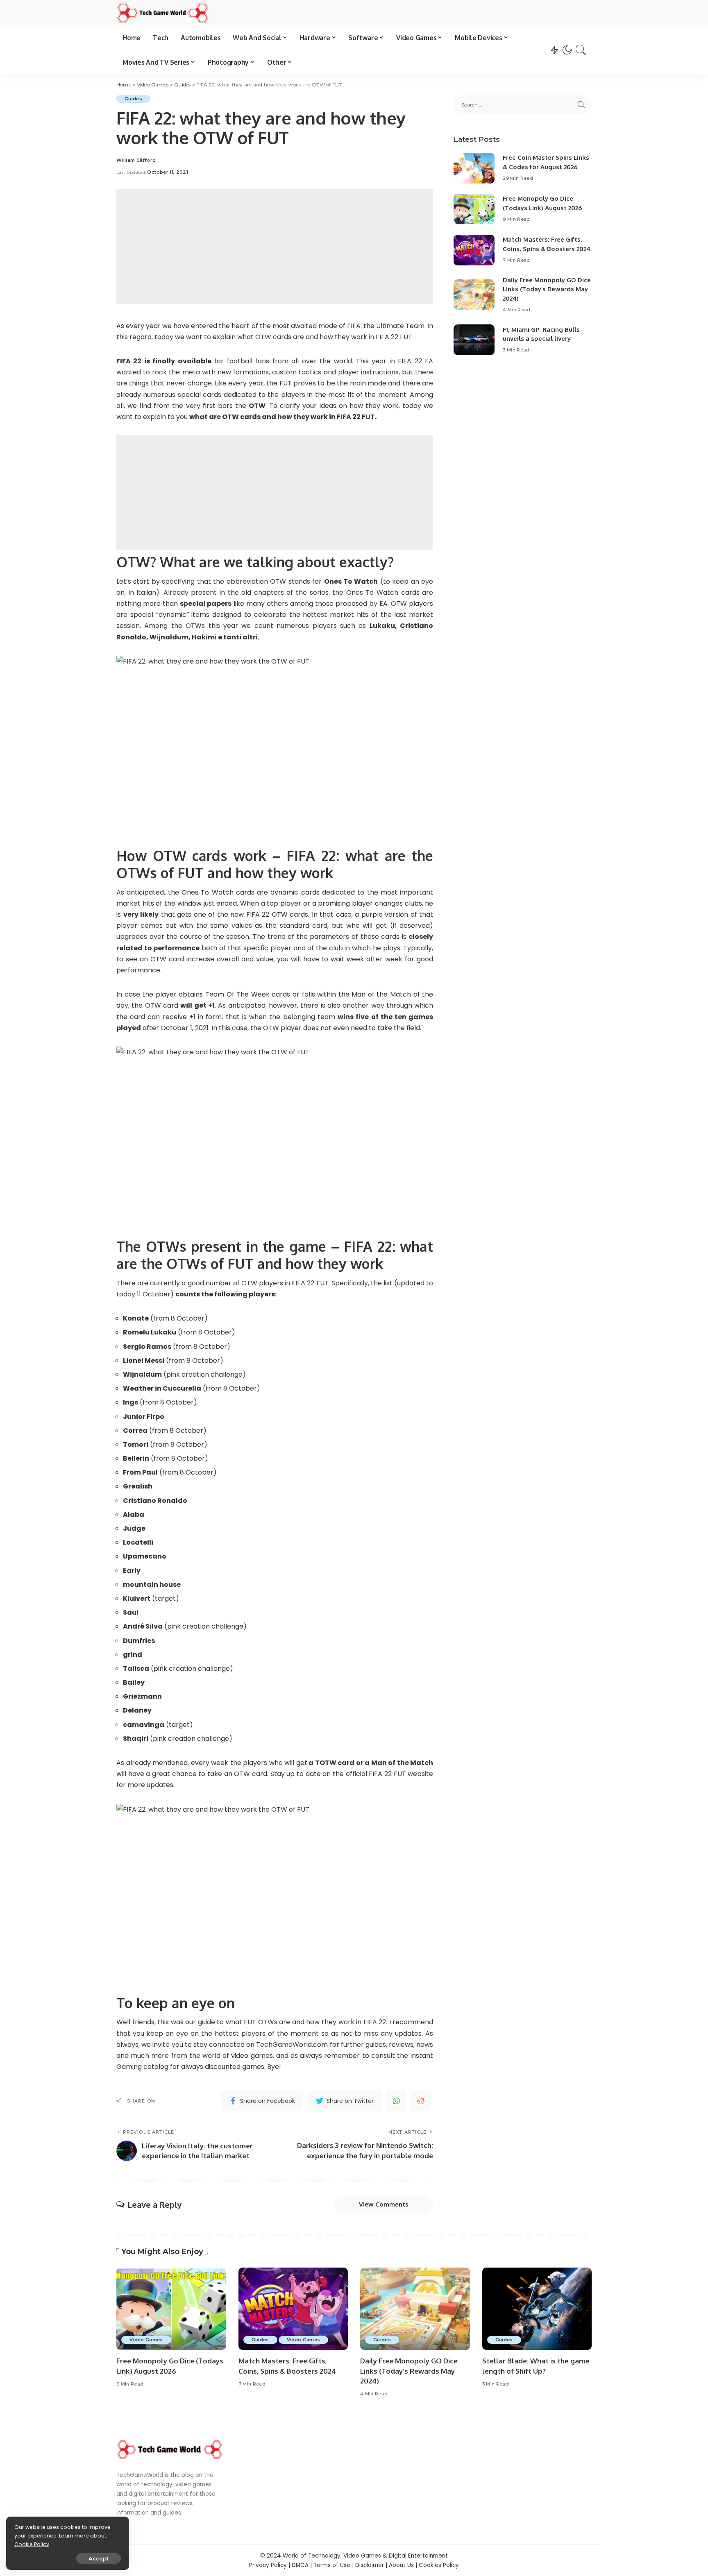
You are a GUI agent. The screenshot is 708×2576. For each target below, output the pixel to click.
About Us (401, 2565)
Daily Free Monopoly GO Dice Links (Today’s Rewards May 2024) (547, 289)
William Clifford (136, 160)
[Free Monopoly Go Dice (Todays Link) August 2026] (474, 209)
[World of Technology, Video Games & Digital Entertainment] (163, 13)
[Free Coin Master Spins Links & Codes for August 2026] (474, 168)
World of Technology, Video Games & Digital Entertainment (365, 2556)
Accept (99, 2558)
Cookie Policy (32, 2544)
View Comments (384, 2204)
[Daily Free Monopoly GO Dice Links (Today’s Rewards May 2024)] (474, 295)
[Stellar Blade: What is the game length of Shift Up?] (537, 2309)
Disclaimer (370, 2565)
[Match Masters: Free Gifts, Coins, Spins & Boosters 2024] (474, 250)
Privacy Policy (268, 2565)
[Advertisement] (275, 247)
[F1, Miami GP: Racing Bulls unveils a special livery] (474, 340)
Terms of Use (332, 2565)
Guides (133, 99)
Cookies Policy (439, 2565)
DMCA (300, 2565)
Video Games (146, 2340)
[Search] (581, 50)
